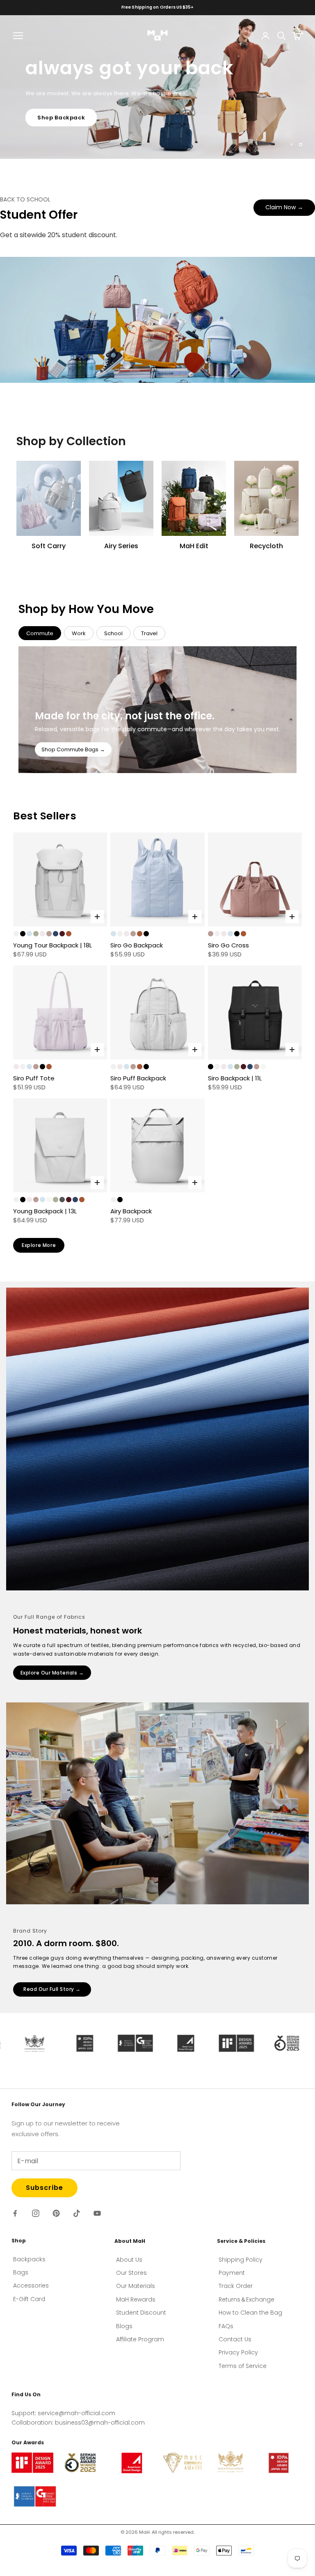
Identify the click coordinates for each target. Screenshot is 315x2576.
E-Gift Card (29, 2303)
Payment (232, 2277)
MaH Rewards (136, 2304)
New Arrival (55, 136)
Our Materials (136, 2290)
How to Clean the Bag (250, 2317)
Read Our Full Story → (52, 1993)
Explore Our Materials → (52, 1677)
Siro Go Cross (228, 949)
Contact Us (235, 2343)
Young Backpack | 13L (45, 1215)
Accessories (31, 2290)
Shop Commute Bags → (73, 754)
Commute (40, 637)
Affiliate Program (140, 2343)
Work (79, 637)
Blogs (124, 2330)
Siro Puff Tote (34, 1082)
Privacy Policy (238, 2356)
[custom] (15, 2217)
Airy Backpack (131, 1215)
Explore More (39, 1249)
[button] (51, 2536)
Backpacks (29, 2263)
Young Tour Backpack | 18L (52, 949)
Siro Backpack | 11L (235, 1082)
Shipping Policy (241, 2263)
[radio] (16, 938)
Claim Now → (284, 211)
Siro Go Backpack (137, 949)
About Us (129, 2263)
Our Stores (131, 2277)
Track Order (236, 2290)
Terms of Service (243, 2370)
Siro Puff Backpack (138, 1082)
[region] (157, 89)
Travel (149, 637)
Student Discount (141, 2317)
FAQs (226, 2330)
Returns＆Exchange (247, 2304)
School (113, 637)
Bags (21, 2276)
